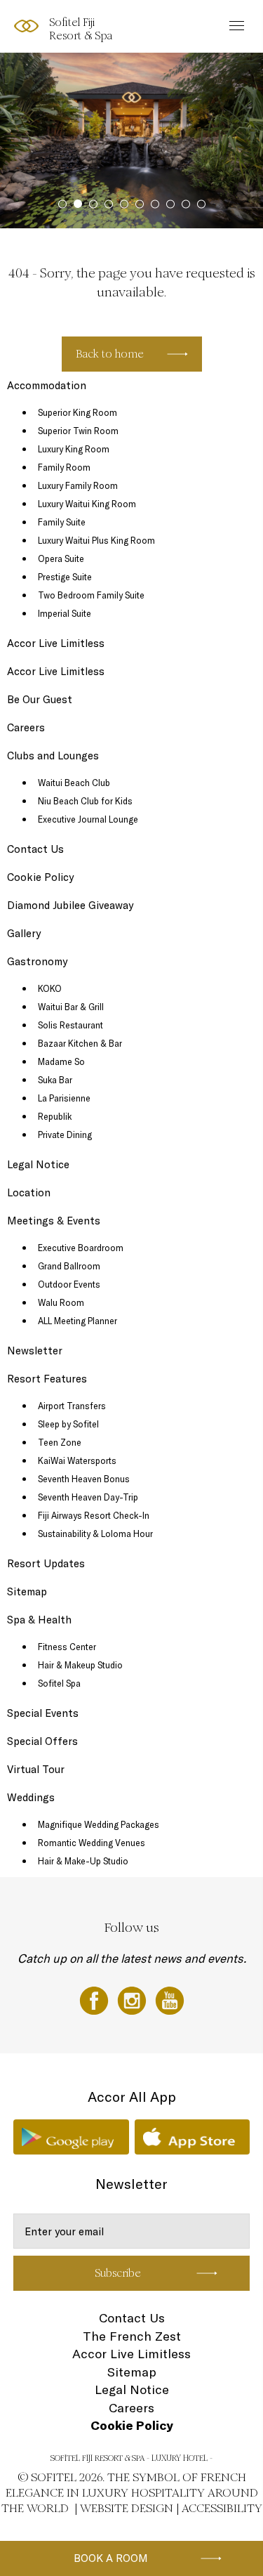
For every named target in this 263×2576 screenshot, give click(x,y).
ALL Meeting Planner (77, 1321)
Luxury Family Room (78, 485)
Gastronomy (37, 961)
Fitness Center (67, 1647)
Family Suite (62, 522)
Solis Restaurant (70, 1025)
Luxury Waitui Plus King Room (96, 540)
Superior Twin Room (78, 431)
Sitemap (27, 1591)
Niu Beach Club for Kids (85, 801)
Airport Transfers (72, 1406)
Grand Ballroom (69, 1266)
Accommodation (47, 385)
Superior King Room (77, 412)
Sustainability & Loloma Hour (95, 1534)
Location (29, 1192)
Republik (55, 1116)
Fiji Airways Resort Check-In (94, 1515)
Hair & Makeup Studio (80, 1665)
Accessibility (222, 2508)
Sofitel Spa (59, 1683)
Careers (26, 727)
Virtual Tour (36, 1769)
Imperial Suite (65, 613)
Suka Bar (55, 1080)
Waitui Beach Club (74, 783)
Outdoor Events (69, 1284)
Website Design (127, 2508)
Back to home (110, 354)
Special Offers (42, 1741)
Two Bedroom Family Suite (91, 595)
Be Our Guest (40, 699)
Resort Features (47, 1379)
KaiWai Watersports (77, 1460)
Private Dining (65, 1135)
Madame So (61, 1061)
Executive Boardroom (81, 1248)
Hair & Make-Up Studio (83, 1861)
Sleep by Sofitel (68, 1424)
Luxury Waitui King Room (87, 504)
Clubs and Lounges (53, 756)
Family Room (64, 467)
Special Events (43, 1713)
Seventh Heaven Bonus (84, 1479)
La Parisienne (64, 1098)
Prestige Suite (65, 577)
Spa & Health (39, 1620)
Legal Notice (38, 1164)
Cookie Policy (40, 877)
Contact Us (35, 849)
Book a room (111, 2558)
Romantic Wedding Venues (92, 1843)
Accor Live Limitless (56, 643)
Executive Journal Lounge (88, 819)
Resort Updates (46, 1563)
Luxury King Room (74, 449)
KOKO (50, 988)
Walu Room (61, 1302)
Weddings (31, 1797)
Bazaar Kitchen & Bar (80, 1043)
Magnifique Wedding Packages (99, 1824)
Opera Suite (61, 558)
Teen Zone (60, 1442)
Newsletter (35, 1351)
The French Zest (132, 2336)
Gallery (24, 933)
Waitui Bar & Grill (71, 1007)
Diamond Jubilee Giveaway (70, 905)
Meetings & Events (54, 1221)
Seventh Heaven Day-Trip (88, 1497)
